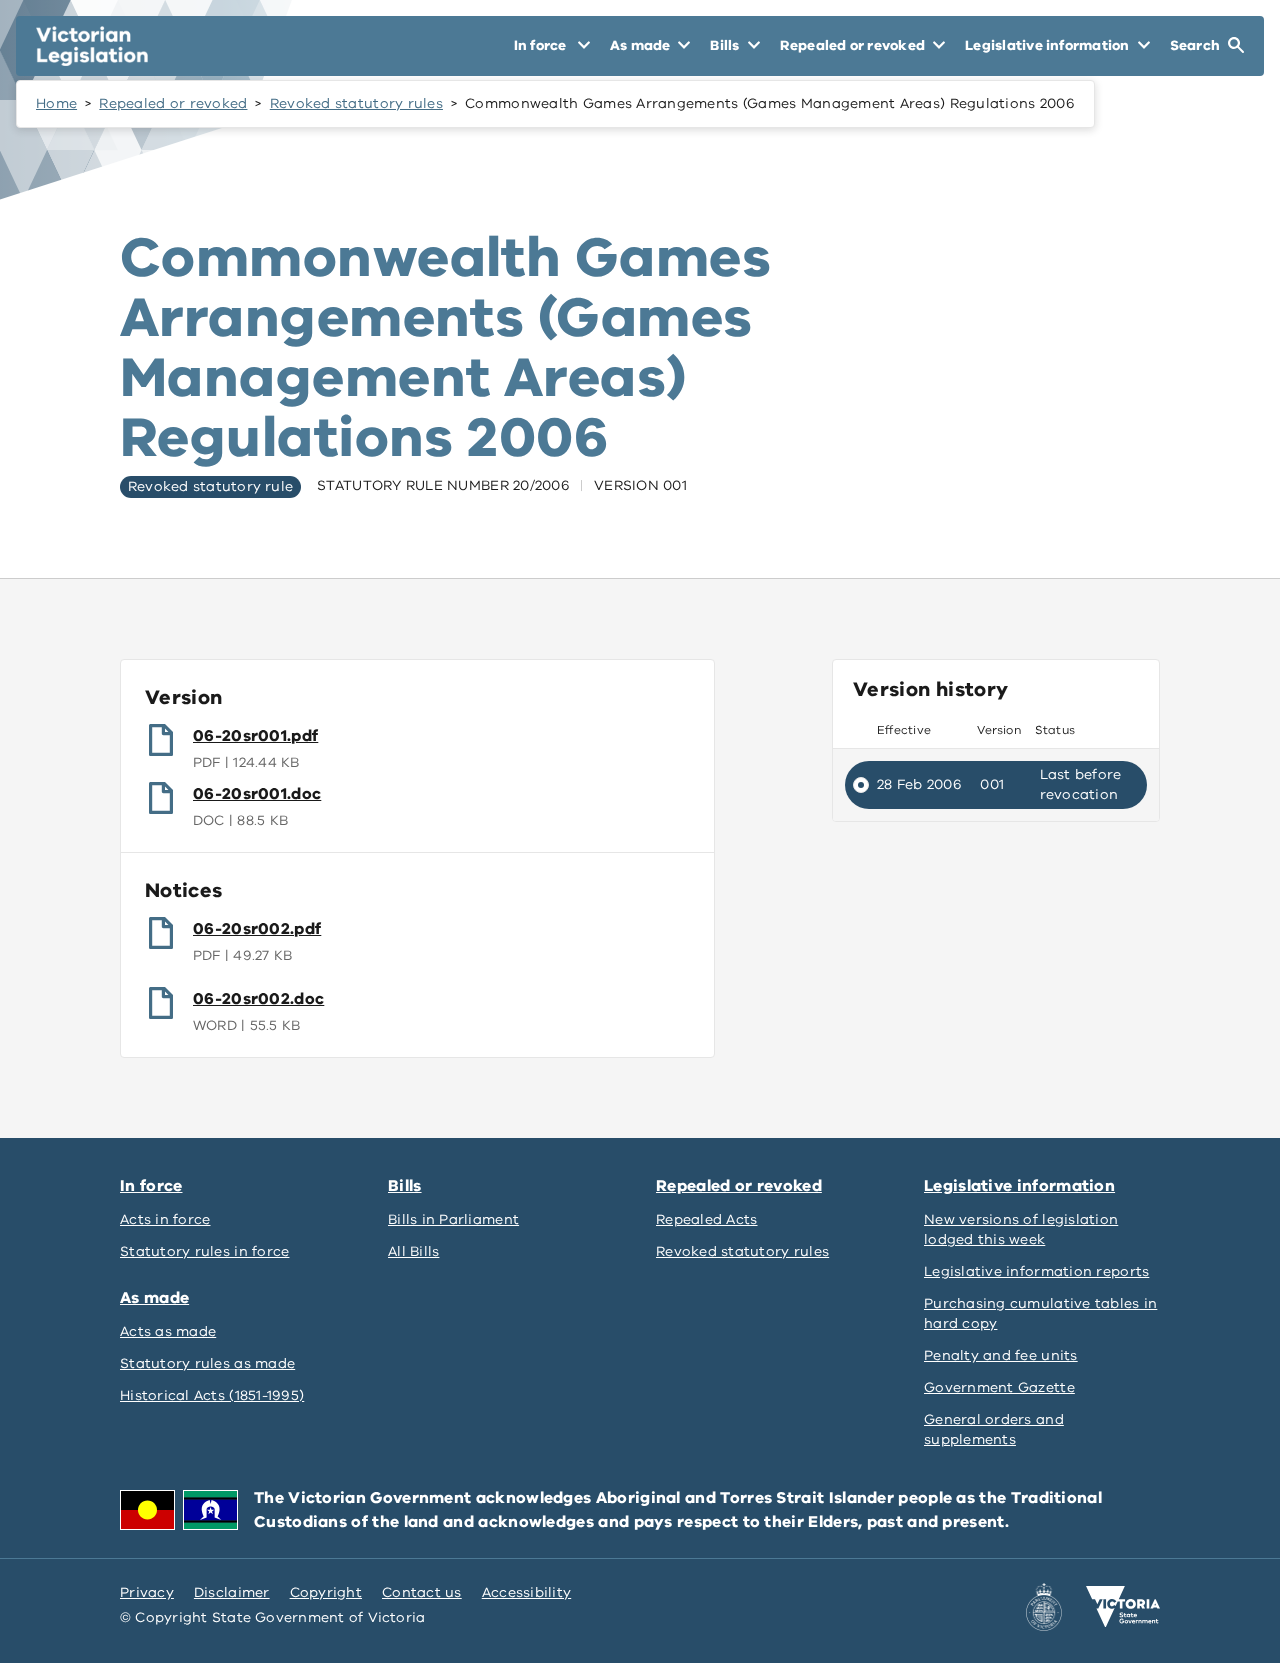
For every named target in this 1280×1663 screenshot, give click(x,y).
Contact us (422, 1592)
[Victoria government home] (1123, 1607)
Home (56, 103)
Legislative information (1019, 1186)
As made (154, 1298)
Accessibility (527, 1592)
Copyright (326, 1592)
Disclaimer (232, 1592)
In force (151, 1186)
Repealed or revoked (173, 103)
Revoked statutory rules (356, 103)
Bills (405, 1186)
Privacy (147, 1592)
